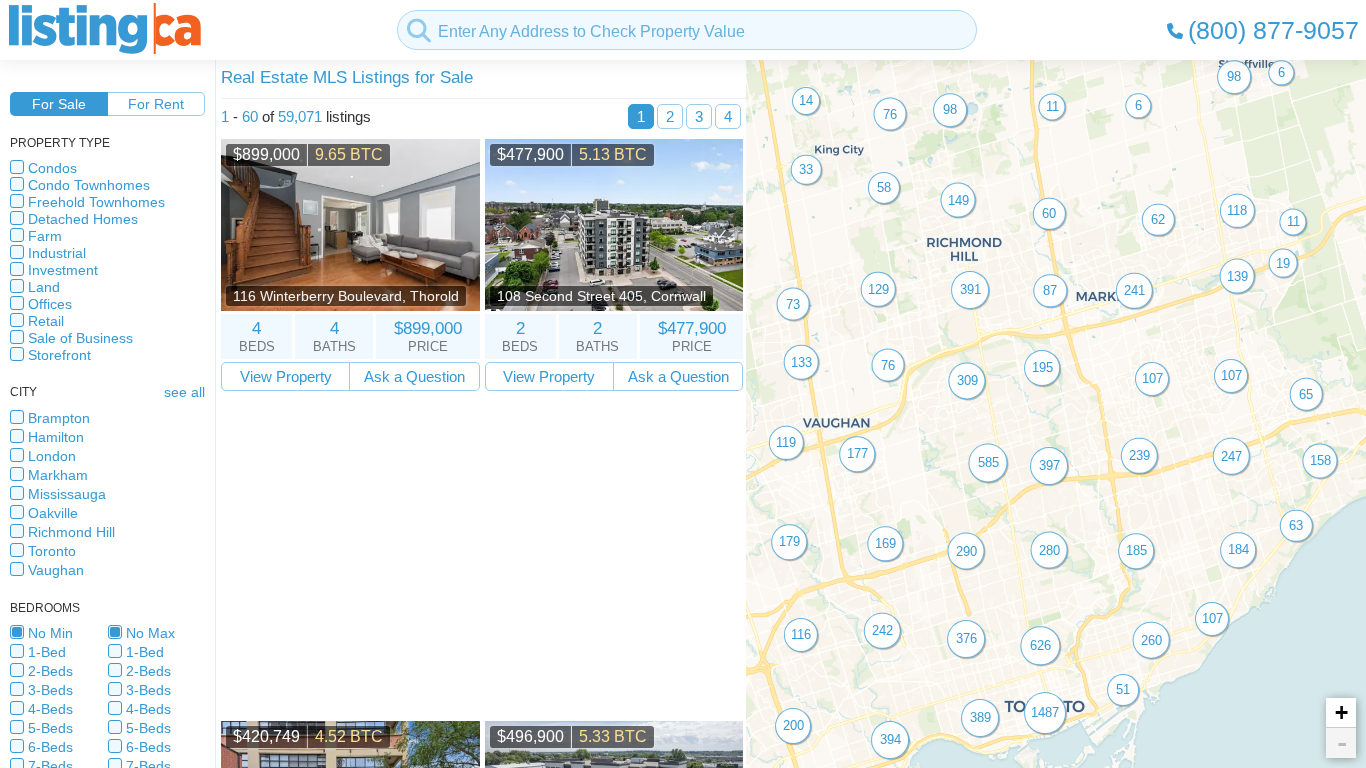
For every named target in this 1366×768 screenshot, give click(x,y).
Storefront (59, 355)
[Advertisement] (482, 556)
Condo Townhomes (89, 185)
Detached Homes (83, 219)
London (52, 456)
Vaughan (56, 570)
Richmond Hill (71, 532)
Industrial (57, 253)
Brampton (59, 418)
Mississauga (67, 494)
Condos (52, 168)
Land (44, 287)
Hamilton (56, 437)
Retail (46, 321)
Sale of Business (80, 338)
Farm (45, 236)
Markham (58, 475)
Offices (50, 304)
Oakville (53, 513)
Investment (63, 270)
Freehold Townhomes (96, 202)
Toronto (52, 551)
